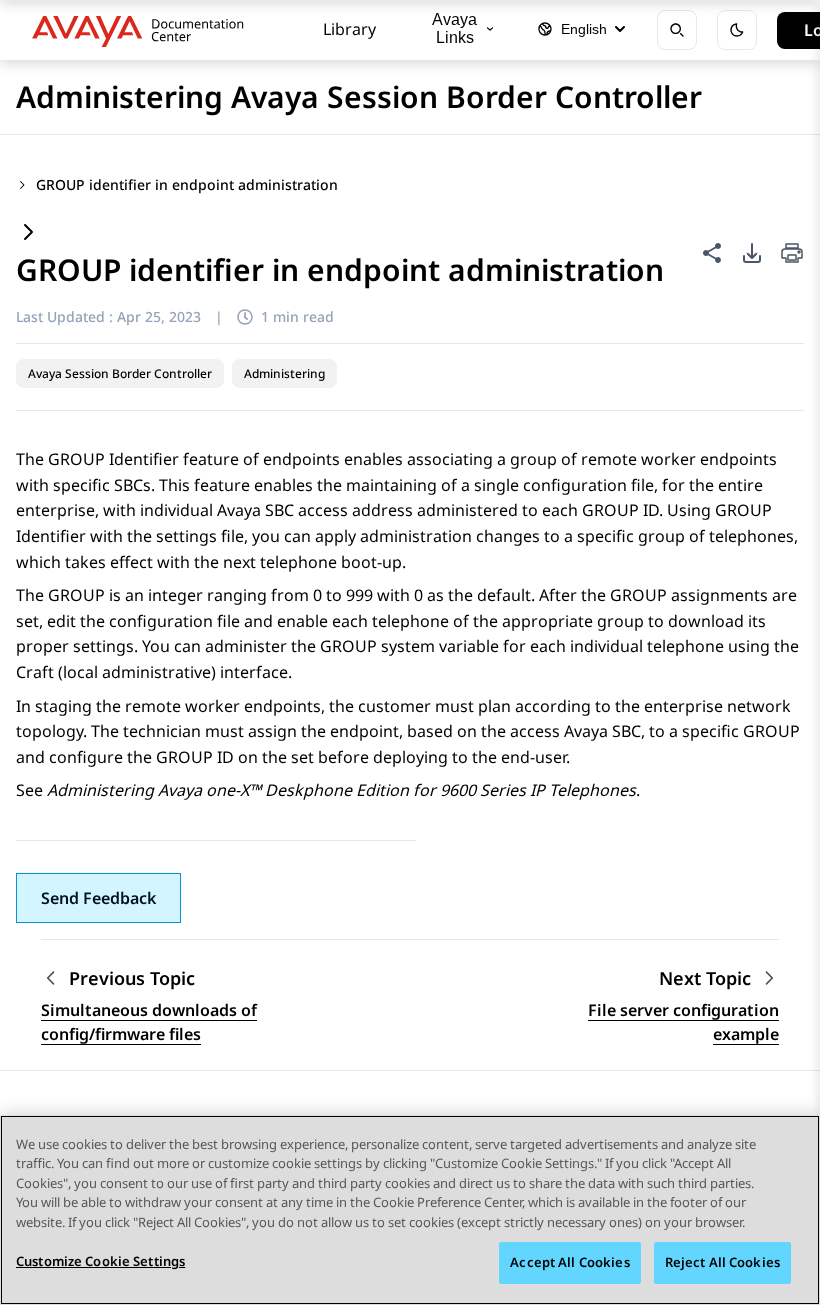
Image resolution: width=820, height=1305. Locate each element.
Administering (284, 373)
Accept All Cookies (569, 1262)
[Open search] (677, 30)
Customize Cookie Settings (100, 1261)
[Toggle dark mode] (737, 30)
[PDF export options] (752, 253)
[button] (98, 898)
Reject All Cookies (722, 1262)
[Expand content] (28, 233)
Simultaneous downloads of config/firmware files (149, 1022)
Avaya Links (454, 28)
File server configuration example (683, 1022)
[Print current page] (792, 254)
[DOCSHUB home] (143, 30)
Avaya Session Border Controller (120, 373)
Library (349, 29)
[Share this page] (712, 253)
